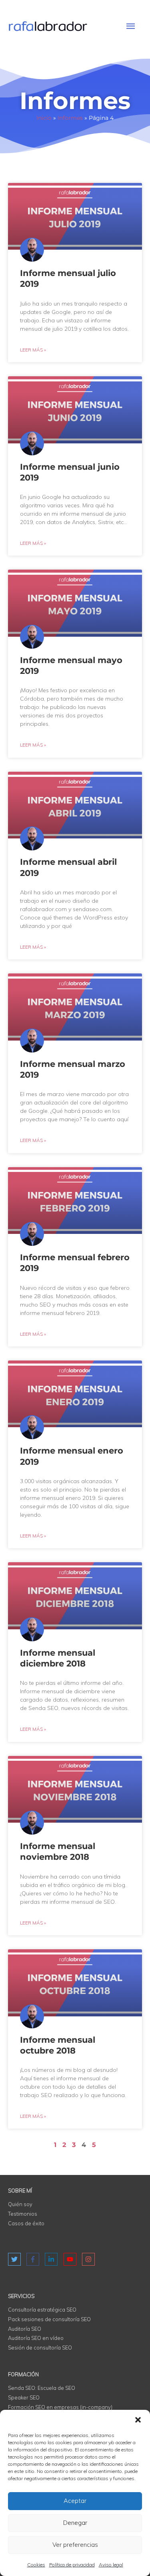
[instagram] (89, 2256)
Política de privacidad (72, 2565)
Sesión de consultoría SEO (40, 2348)
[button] (138, 2420)
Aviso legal (111, 2565)
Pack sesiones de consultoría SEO (49, 2319)
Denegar (75, 2523)
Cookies (36, 2565)
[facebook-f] (34, 2259)
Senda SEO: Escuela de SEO (42, 2388)
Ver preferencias (75, 2545)
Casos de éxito (26, 2223)
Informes (70, 118)
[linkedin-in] (52, 2259)
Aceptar (75, 2501)
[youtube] (71, 2259)
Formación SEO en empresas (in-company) (60, 2407)
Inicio (44, 118)
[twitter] (15, 2259)
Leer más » (33, 350)
